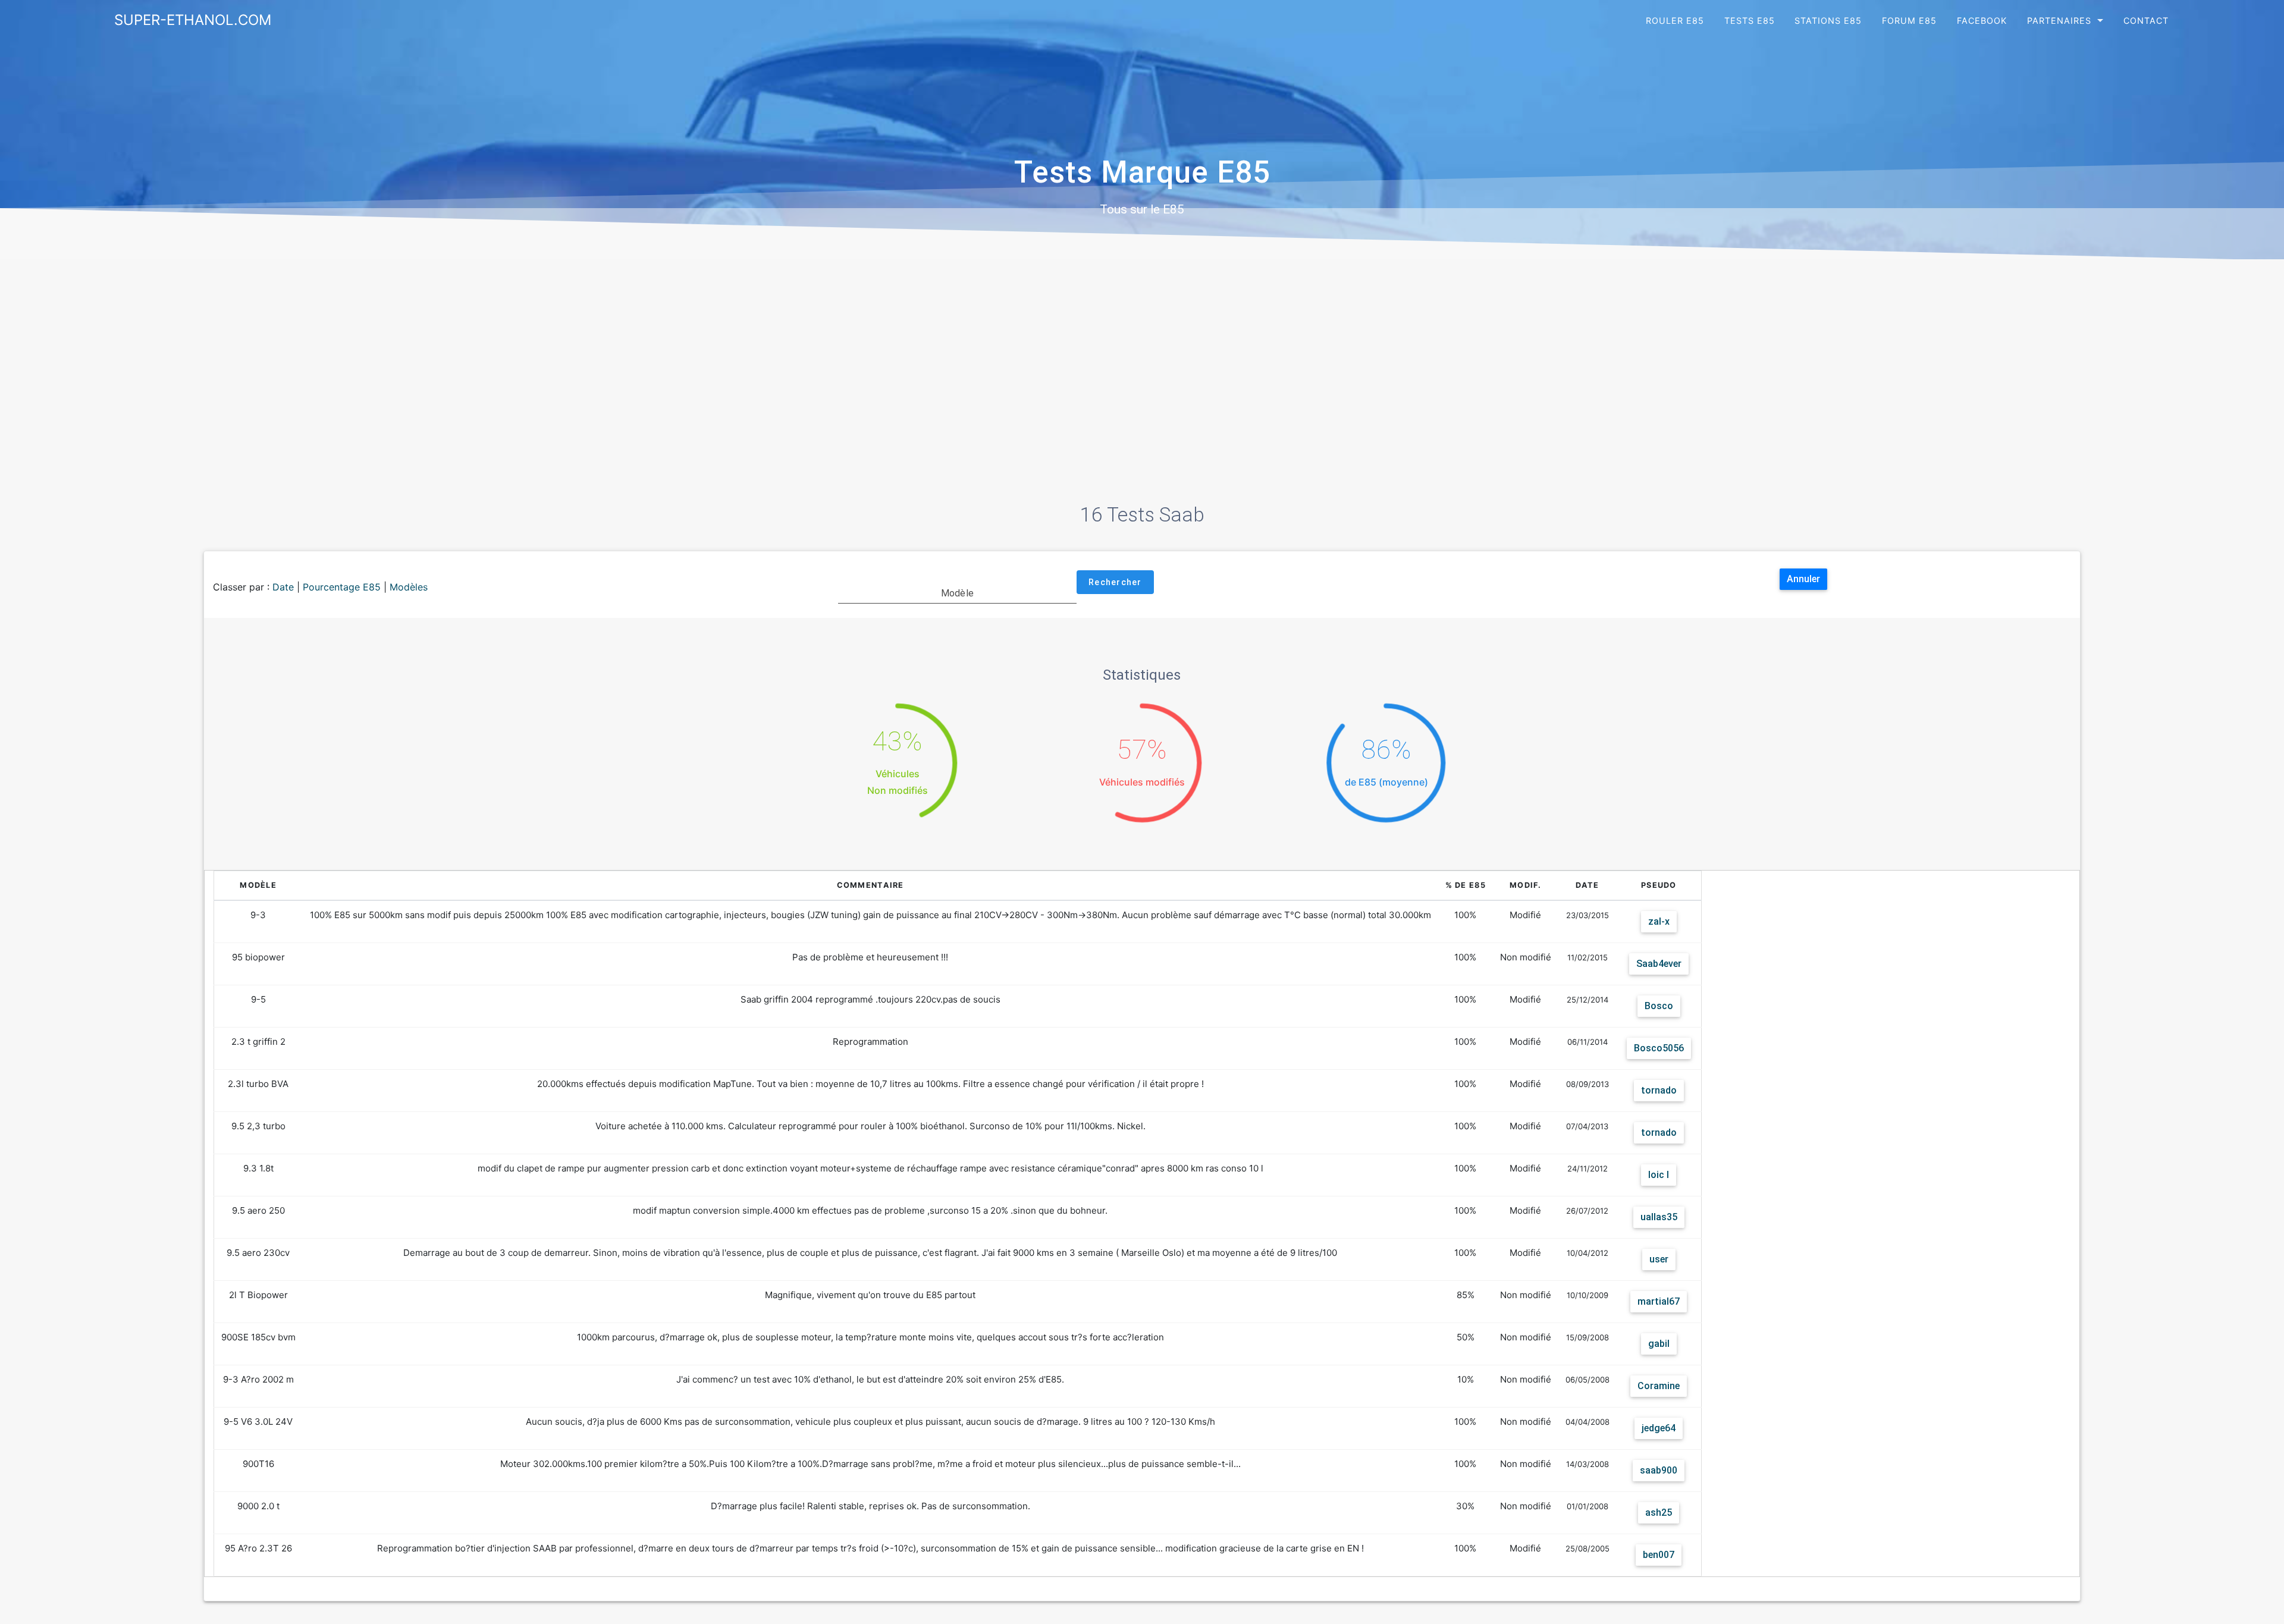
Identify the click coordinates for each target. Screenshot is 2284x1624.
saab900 (1659, 1470)
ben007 (1659, 1555)
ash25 (1659, 1513)
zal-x (1659, 921)
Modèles (409, 587)
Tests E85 (1750, 21)
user (1659, 1259)
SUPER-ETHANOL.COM (193, 20)
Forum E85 (1909, 21)
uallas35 (1659, 1217)
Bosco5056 (1659, 1048)
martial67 (1659, 1301)
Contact (2146, 21)
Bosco (1659, 1006)
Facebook (1982, 21)
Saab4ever (1659, 964)
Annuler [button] (1803, 579)
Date (283, 587)
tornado (1659, 1090)
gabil (1659, 1344)
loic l (1659, 1175)
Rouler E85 (1675, 21)
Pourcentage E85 (342, 587)
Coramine (1659, 1386)
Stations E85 (1828, 21)
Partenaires (2059, 21)
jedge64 (1659, 1428)
